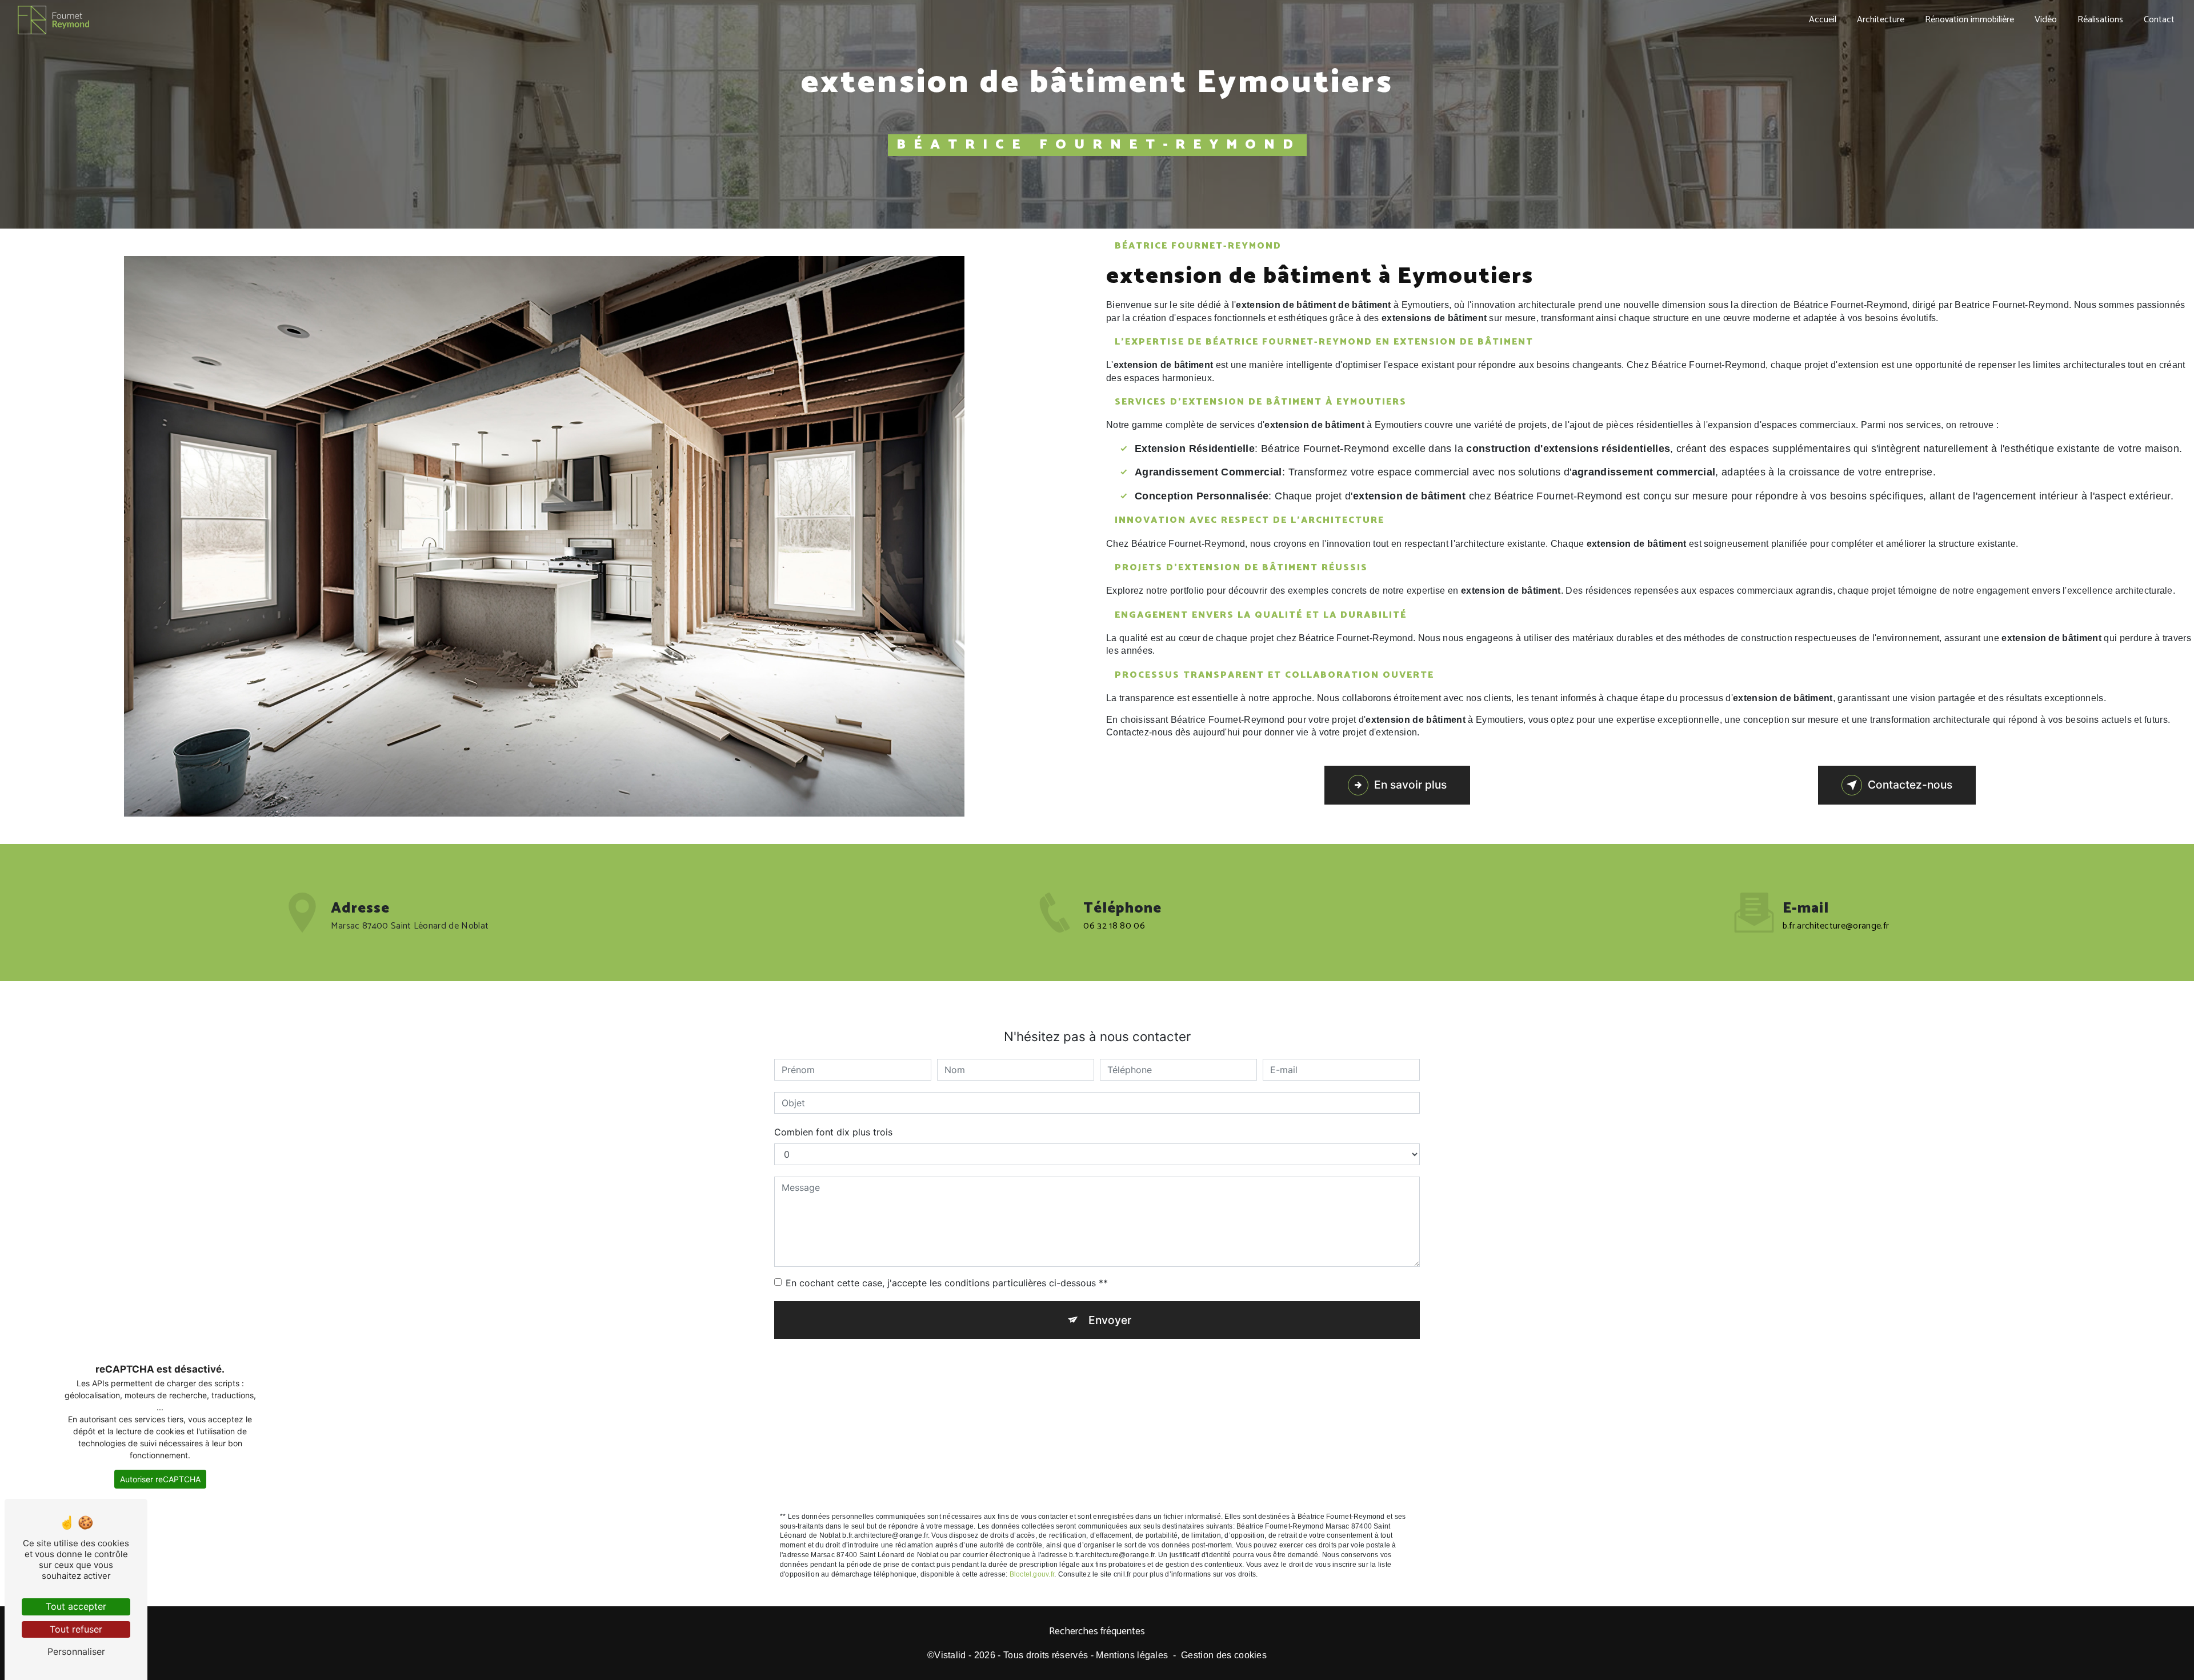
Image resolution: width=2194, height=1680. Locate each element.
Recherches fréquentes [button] (1097, 1632)
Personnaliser (76, 1651)
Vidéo (2046, 20)
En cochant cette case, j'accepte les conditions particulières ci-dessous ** (947, 1283)
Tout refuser (76, 1629)
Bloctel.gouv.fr (1032, 1574)
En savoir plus (1410, 785)
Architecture (1881, 20)
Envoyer (1110, 1320)
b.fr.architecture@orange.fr (1836, 926)
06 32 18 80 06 (1114, 926)
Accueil (1823, 20)
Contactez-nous (1910, 785)
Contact (2159, 20)
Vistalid (950, 1655)
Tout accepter (76, 1606)
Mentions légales (1132, 1655)
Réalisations (2100, 20)
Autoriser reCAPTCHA (160, 1479)
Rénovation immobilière (1969, 20)
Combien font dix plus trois (833, 1132)
